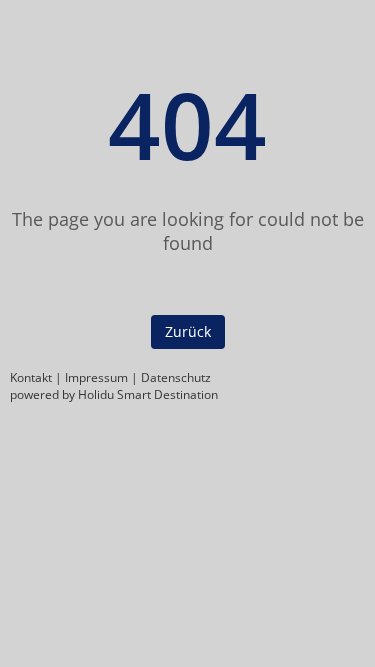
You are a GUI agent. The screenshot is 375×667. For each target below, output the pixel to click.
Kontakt (31, 377)
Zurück (188, 331)
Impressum (96, 377)
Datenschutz (176, 377)
